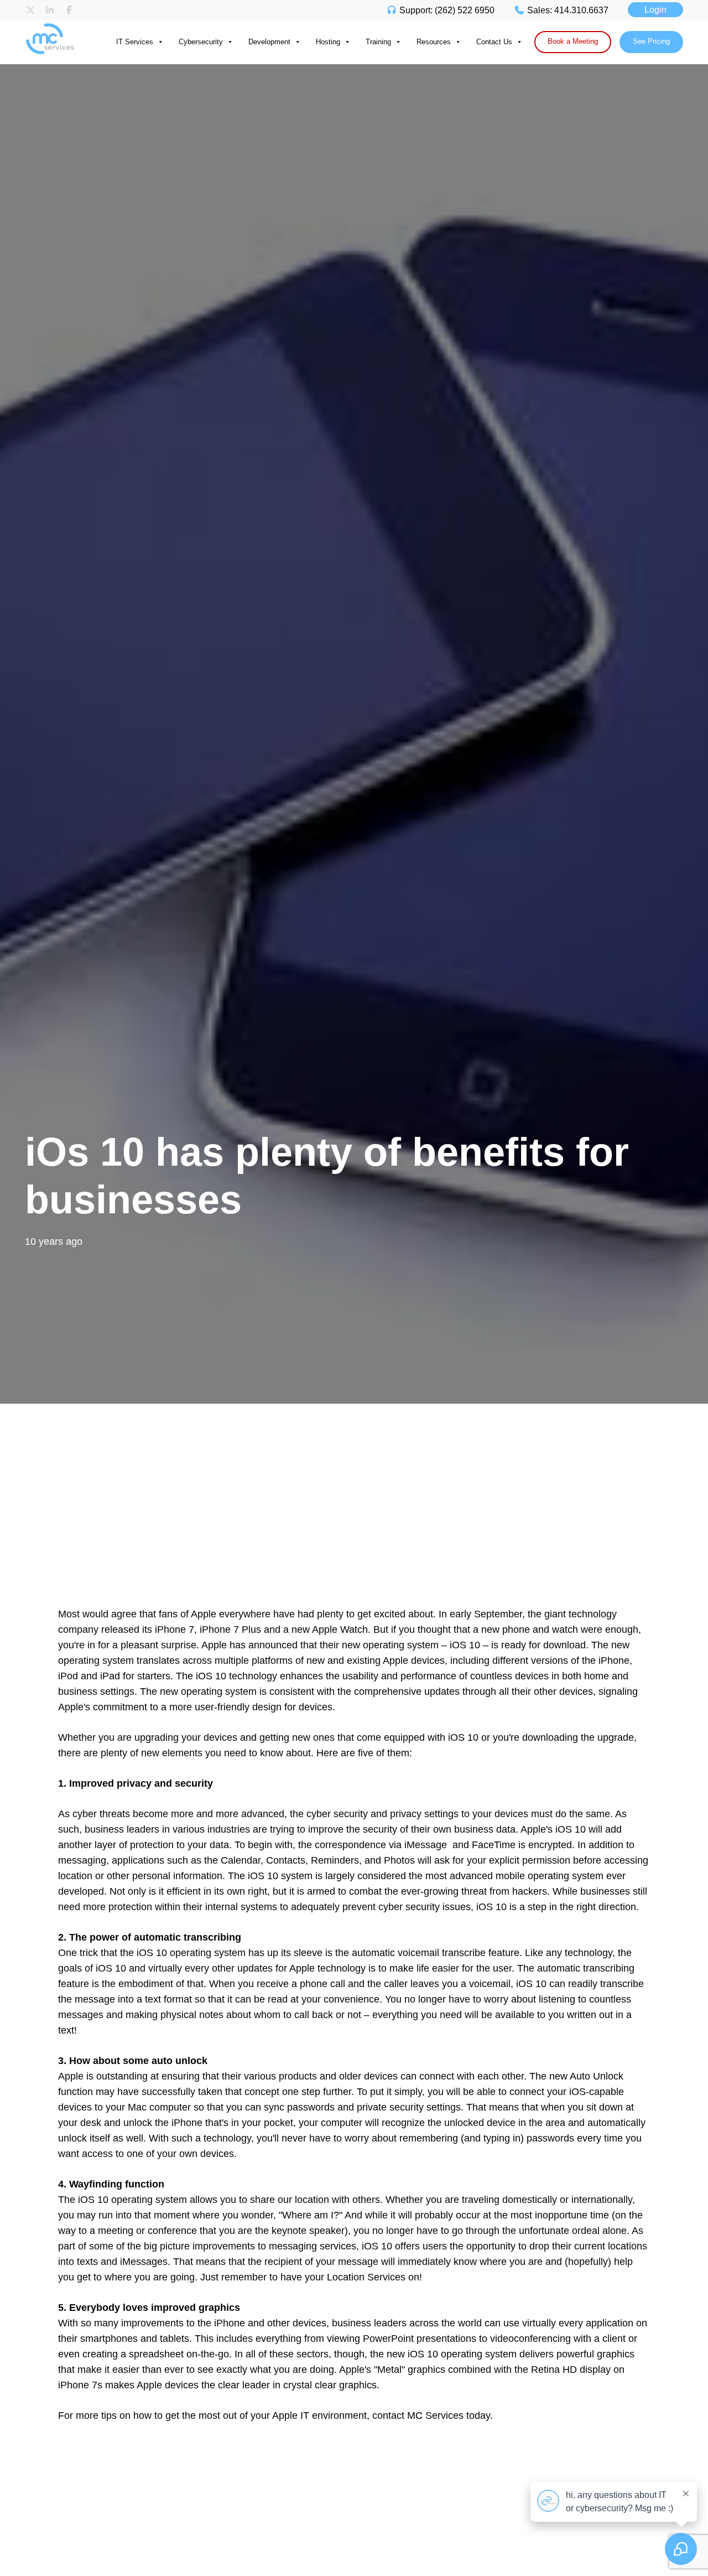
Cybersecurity (201, 42)
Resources (434, 42)
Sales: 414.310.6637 (567, 10)
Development (269, 42)
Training (378, 42)
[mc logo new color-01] (57, 25)
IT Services (135, 42)
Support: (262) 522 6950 (446, 10)
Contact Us (494, 42)
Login (655, 10)
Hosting (328, 42)
